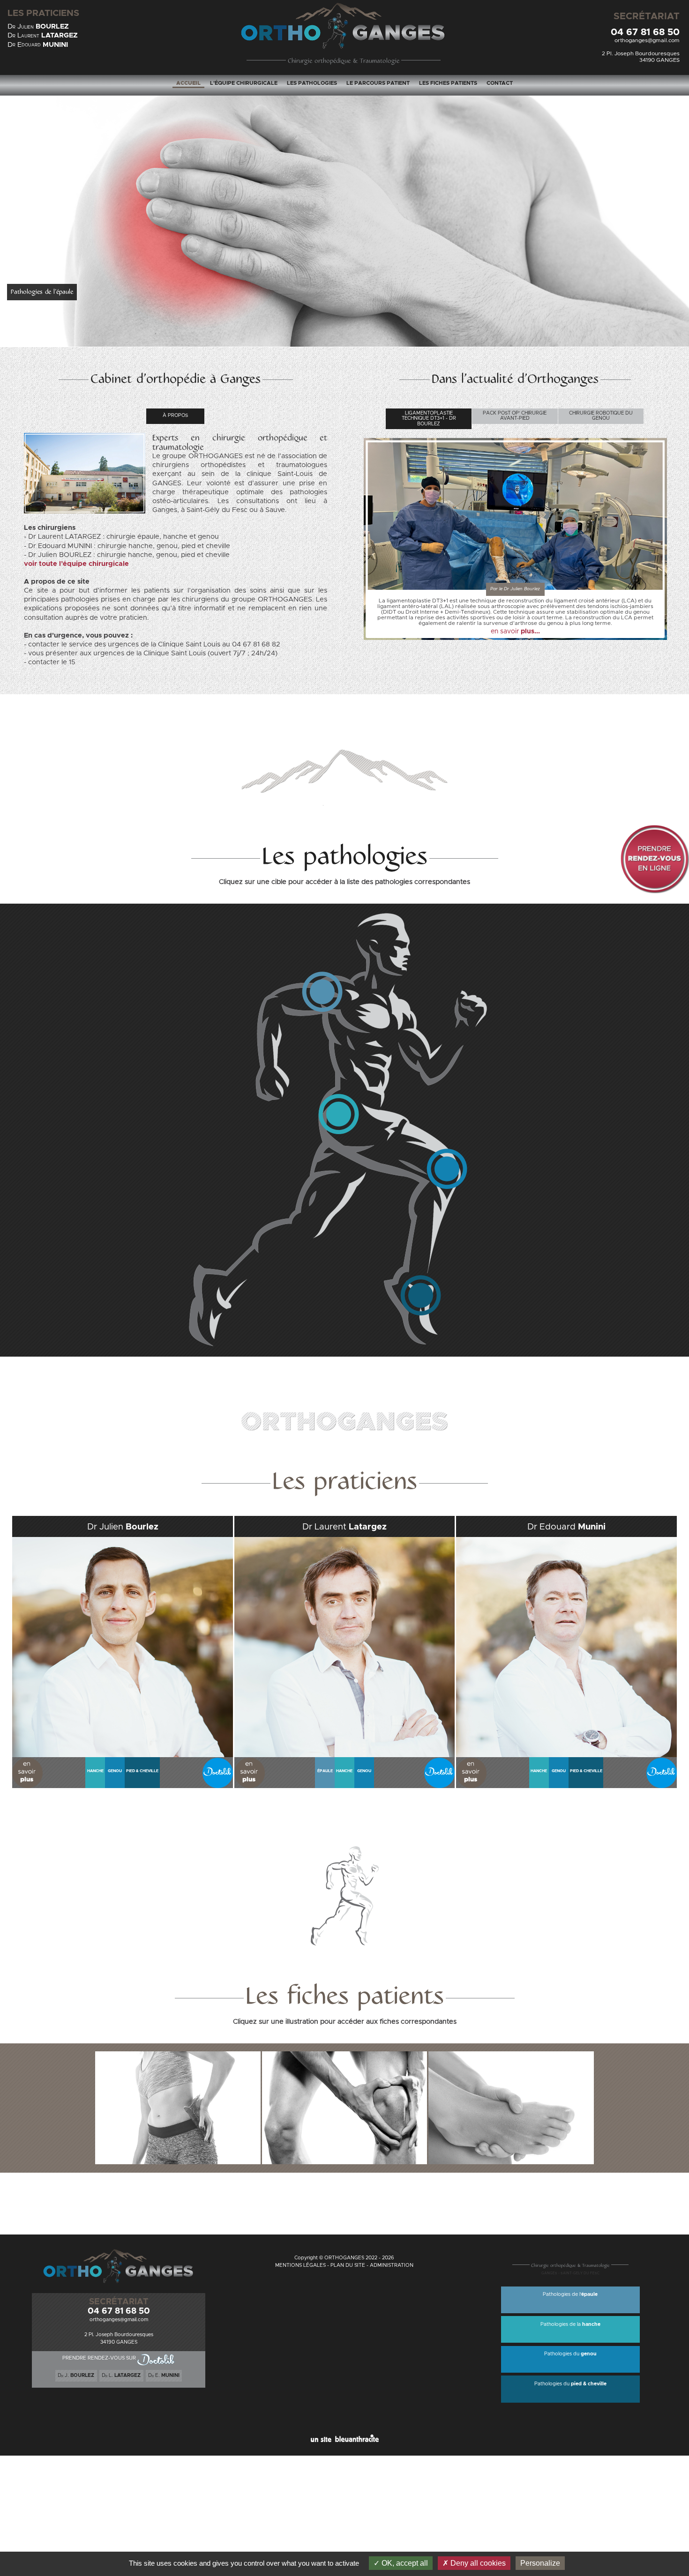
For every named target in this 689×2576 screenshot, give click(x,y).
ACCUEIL (188, 83)
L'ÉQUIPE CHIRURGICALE (244, 83)
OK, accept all (404, 2563)
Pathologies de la (570, 2324)
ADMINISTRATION (392, 2265)
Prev (12, 182)
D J (38, 26)
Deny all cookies (477, 2563)
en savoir (515, 631)
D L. (121, 2376)
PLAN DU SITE (348, 2265)
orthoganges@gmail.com (647, 41)
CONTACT (500, 83)
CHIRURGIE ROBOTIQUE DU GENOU (601, 416)
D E (38, 45)
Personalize (540, 2563)
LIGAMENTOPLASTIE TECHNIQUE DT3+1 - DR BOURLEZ (429, 419)
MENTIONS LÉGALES (300, 2265)
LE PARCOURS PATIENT (378, 83)
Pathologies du (570, 2354)
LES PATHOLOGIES (312, 83)
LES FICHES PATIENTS (448, 83)
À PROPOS (175, 416)
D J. (76, 2376)
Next (677, 182)
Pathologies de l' (570, 2294)
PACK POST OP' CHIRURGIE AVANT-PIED (515, 416)
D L (43, 35)
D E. (164, 2376)
